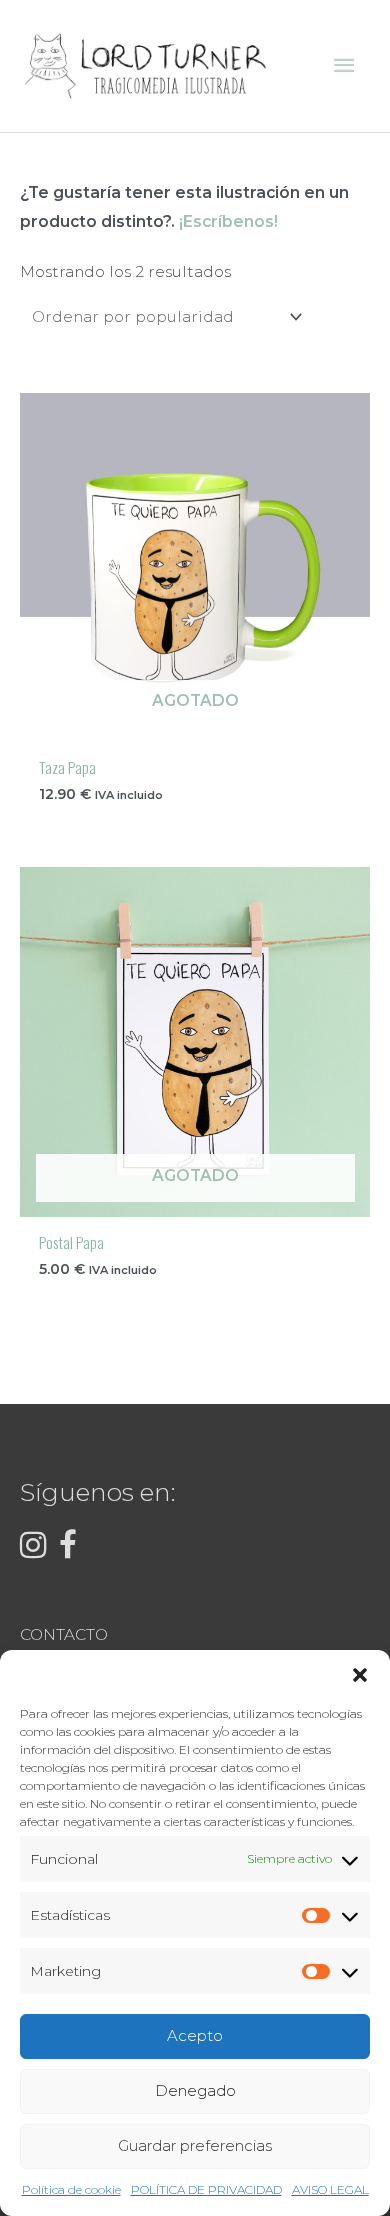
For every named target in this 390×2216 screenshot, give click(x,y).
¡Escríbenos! (228, 221)
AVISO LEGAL (330, 2189)
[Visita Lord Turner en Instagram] (33, 1550)
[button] (360, 1675)
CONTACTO (64, 1634)
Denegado (195, 2090)
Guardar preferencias (195, 2145)
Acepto (195, 2035)
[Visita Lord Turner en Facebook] (68, 1550)
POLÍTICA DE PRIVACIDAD (206, 2189)
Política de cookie (71, 2189)
